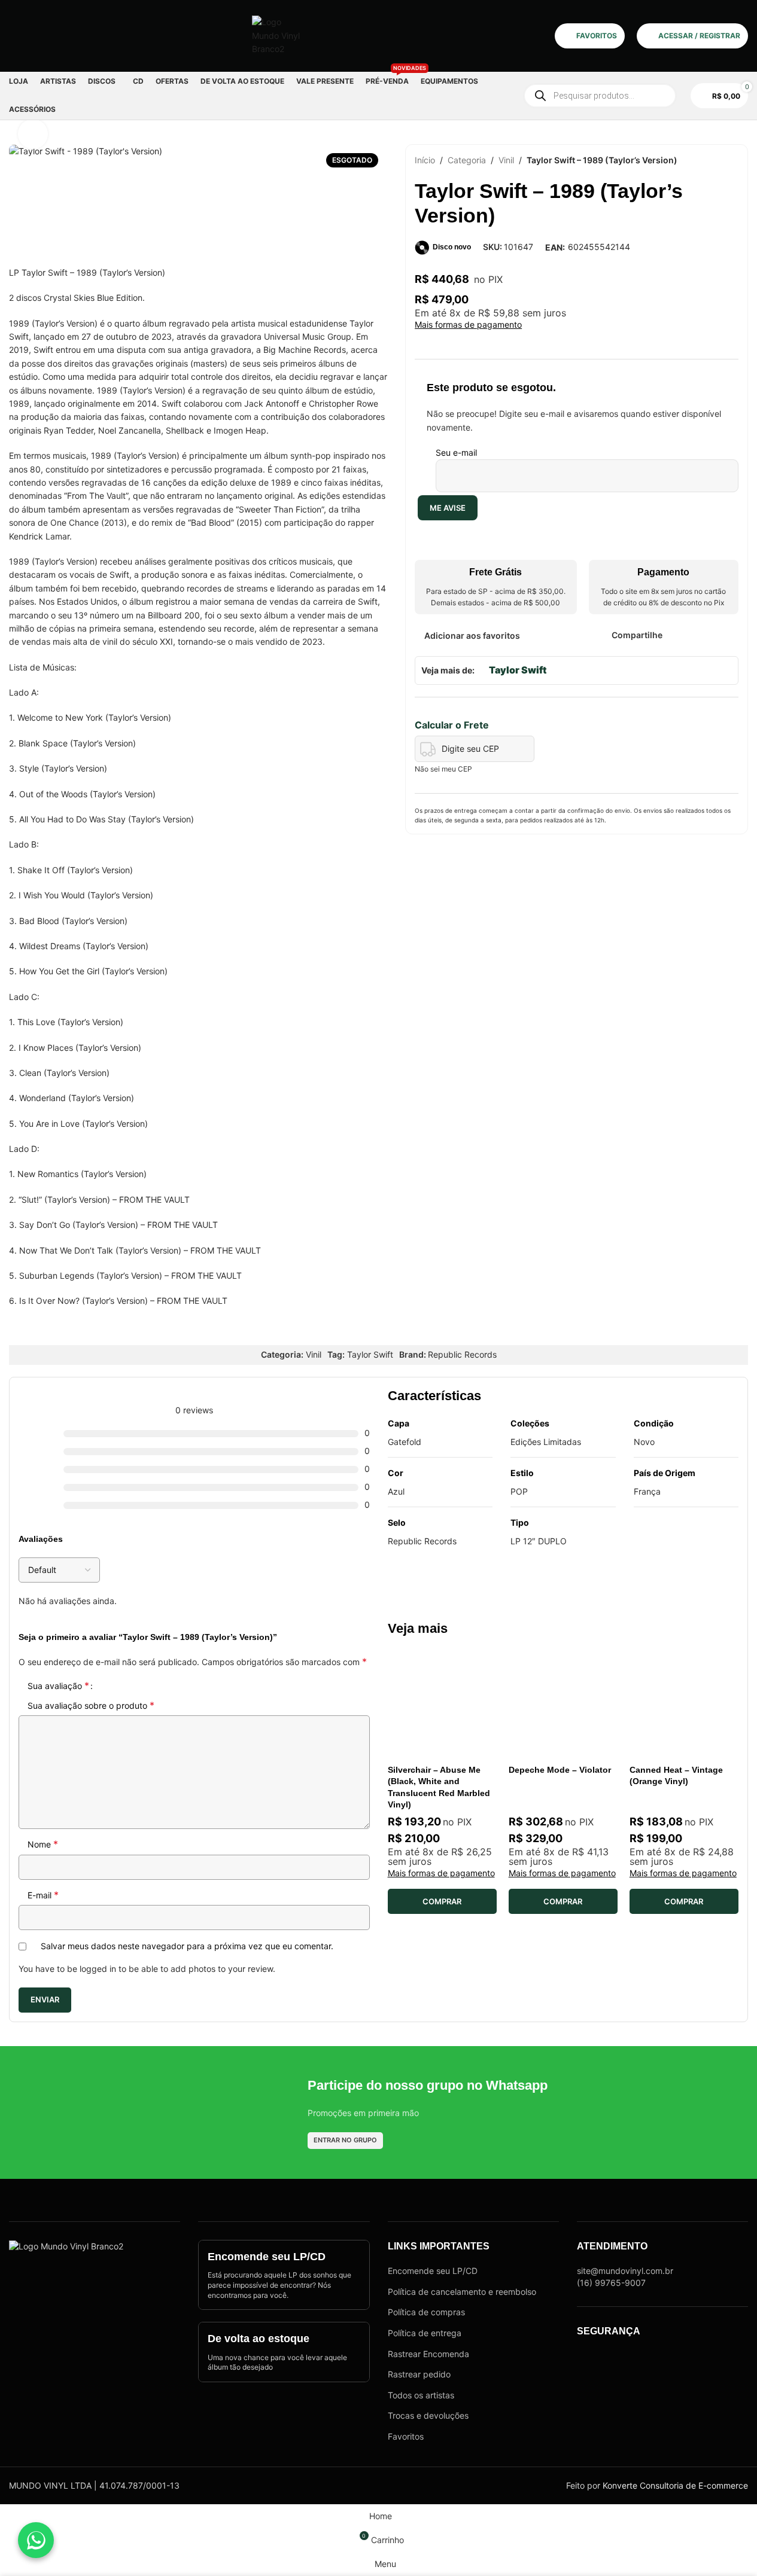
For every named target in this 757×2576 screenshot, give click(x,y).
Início (425, 160)
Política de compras (426, 2312)
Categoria (467, 160)
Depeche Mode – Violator (560, 1770)
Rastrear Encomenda (428, 2354)
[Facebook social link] (670, 635)
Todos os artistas (421, 2395)
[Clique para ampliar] (33, 134)
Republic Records (462, 1354)
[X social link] (685, 635)
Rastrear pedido (419, 2374)
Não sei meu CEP (443, 769)
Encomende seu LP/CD (433, 2271)
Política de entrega (425, 2333)
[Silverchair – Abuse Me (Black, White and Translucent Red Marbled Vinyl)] (442, 1704)
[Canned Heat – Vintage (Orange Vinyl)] (684, 1704)
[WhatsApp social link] (715, 635)
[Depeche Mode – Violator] (563, 1704)
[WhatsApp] (36, 2540)
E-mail (43, 1895)
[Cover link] (284, 2275)
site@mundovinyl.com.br (625, 2271)
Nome (43, 1844)
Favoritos (406, 2436)
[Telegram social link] (731, 635)
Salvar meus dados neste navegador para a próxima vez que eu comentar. (187, 1946)
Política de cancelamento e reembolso (462, 2292)
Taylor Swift (518, 670)
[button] (442, 1901)
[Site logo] (276, 35)
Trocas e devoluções (428, 2415)
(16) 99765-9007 (611, 2283)
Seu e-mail (456, 452)
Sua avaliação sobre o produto (91, 1705)
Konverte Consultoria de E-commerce (675, 2485)
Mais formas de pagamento (468, 325)
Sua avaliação (58, 1685)
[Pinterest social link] (700, 635)
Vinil (506, 160)
